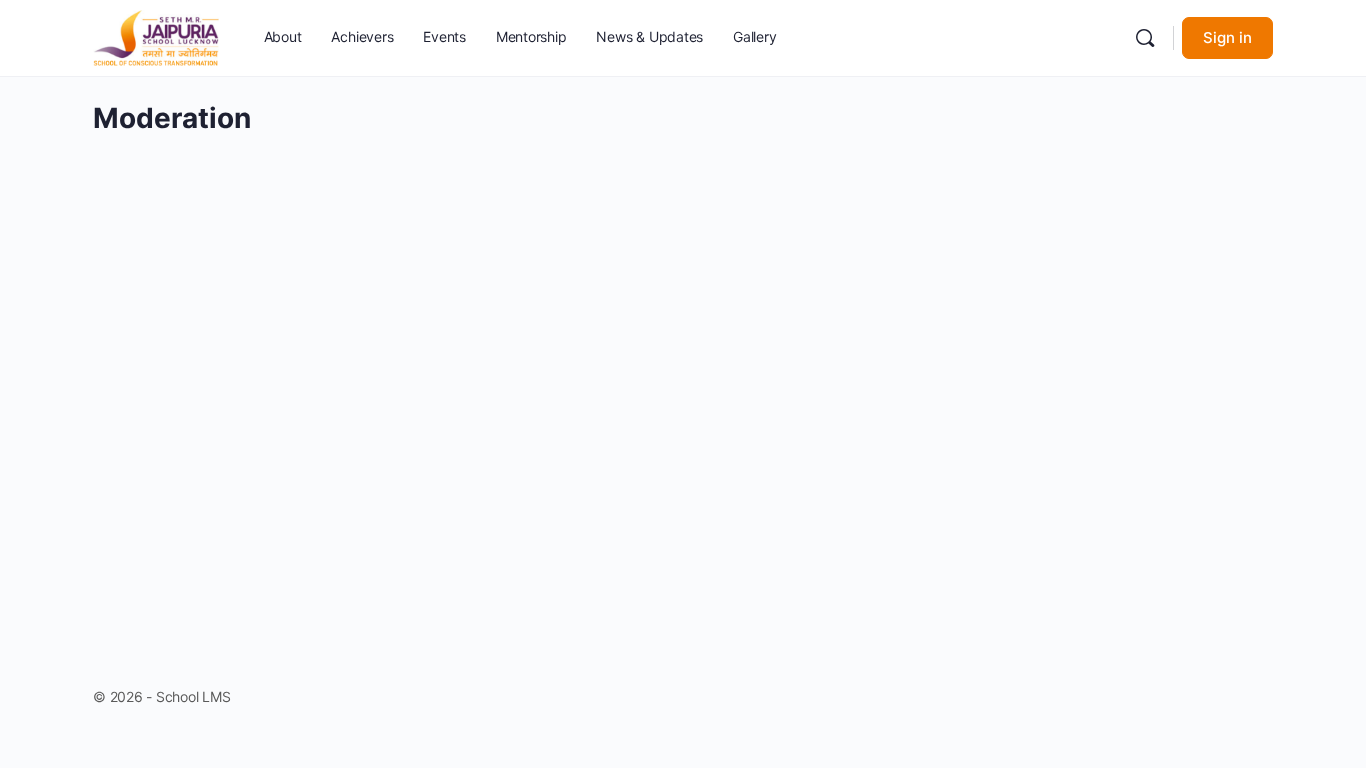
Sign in (1227, 37)
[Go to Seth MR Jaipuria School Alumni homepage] (156, 36)
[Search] (1145, 38)
